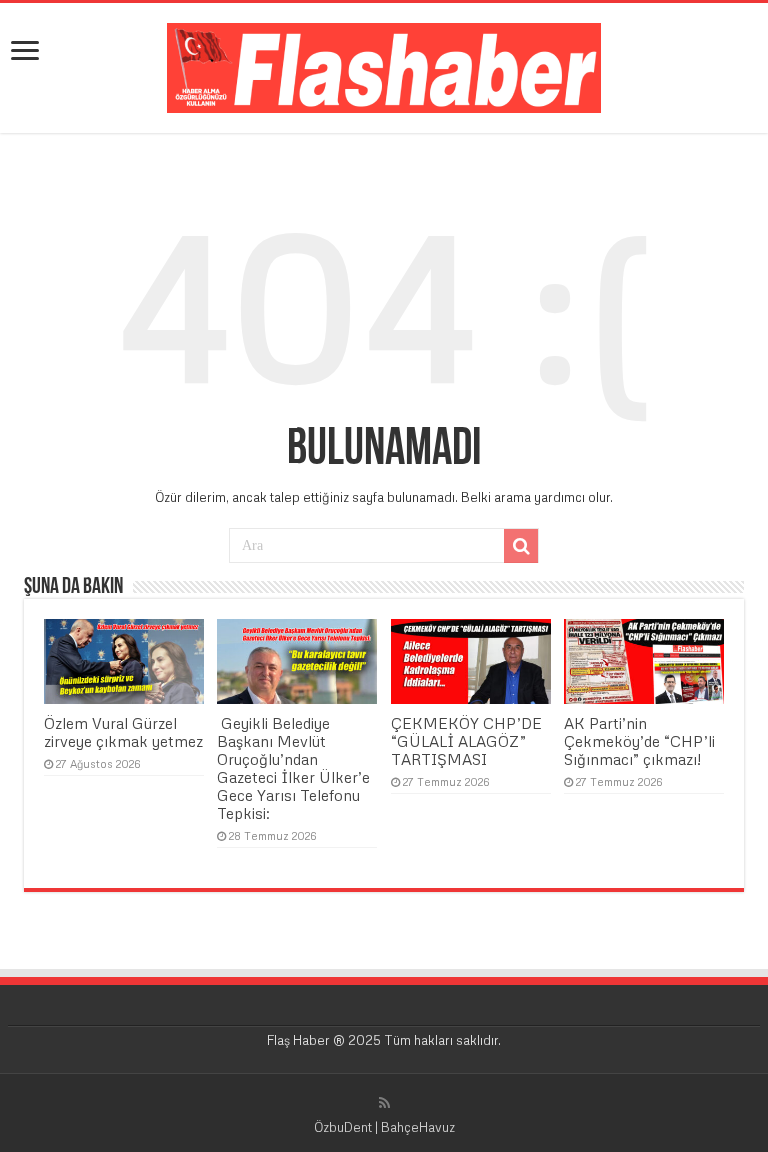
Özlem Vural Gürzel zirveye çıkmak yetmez (123, 732)
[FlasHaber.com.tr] (384, 64)
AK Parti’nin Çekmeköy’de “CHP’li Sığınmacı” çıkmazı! (639, 741)
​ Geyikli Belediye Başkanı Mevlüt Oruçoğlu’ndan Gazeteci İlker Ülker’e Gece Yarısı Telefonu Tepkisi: (293, 768)
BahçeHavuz (418, 1127)
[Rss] (384, 1103)
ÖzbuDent (343, 1127)
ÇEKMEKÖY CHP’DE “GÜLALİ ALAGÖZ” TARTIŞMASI (466, 741)
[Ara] (521, 546)
